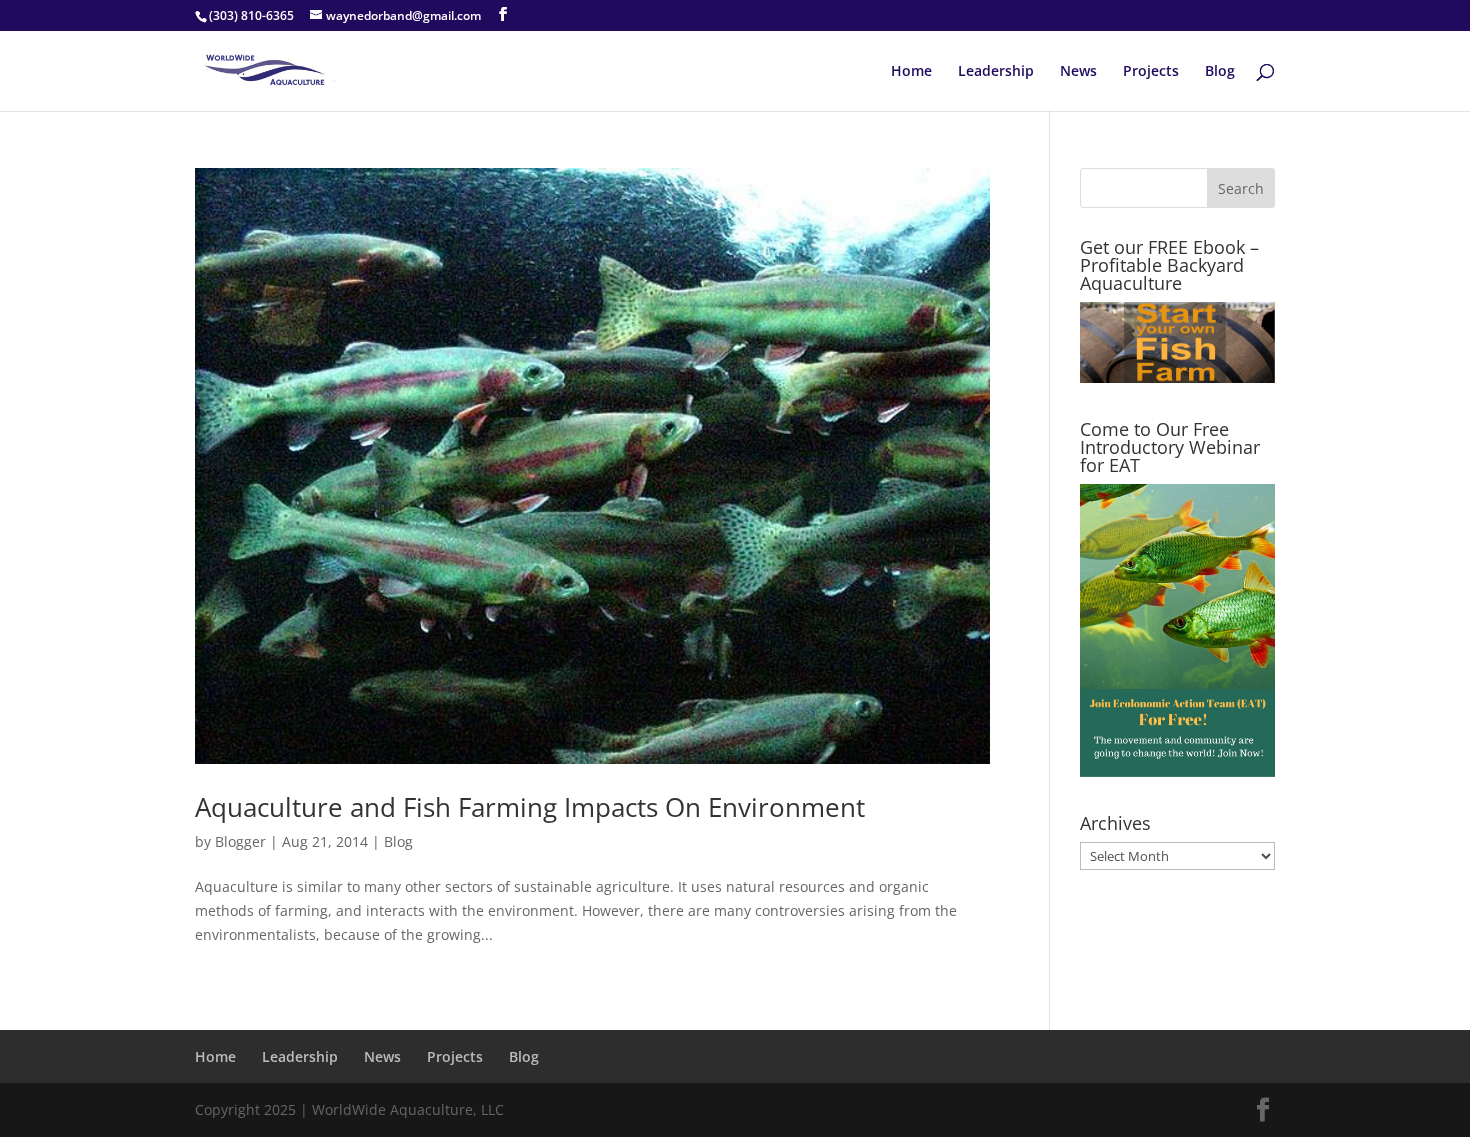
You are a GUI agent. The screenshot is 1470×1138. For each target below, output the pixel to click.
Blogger (240, 841)
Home (911, 72)
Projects (1151, 72)
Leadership (996, 72)
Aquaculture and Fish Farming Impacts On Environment (530, 807)
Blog (1220, 72)
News (1078, 72)
